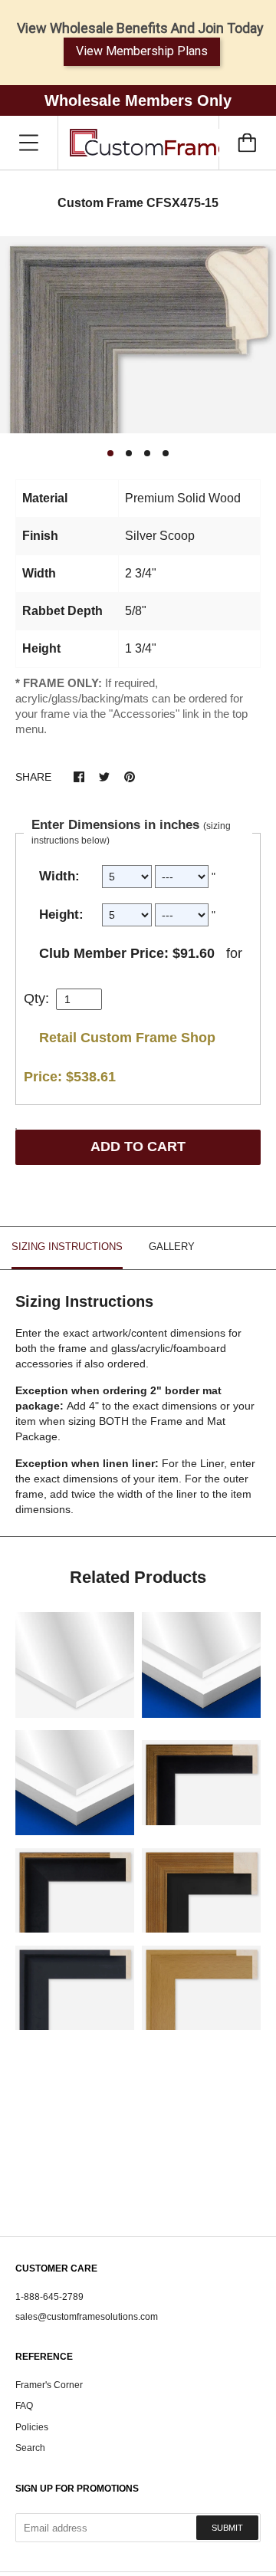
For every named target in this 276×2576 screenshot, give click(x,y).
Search (30, 2448)
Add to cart (138, 1147)
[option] (138, 335)
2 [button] (129, 453)
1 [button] (110, 453)
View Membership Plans (142, 51)
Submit (227, 2528)
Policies (32, 2427)
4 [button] (166, 453)
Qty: (36, 998)
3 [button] (147, 453)
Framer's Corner (49, 2385)
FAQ (24, 2406)
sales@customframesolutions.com (87, 2317)
